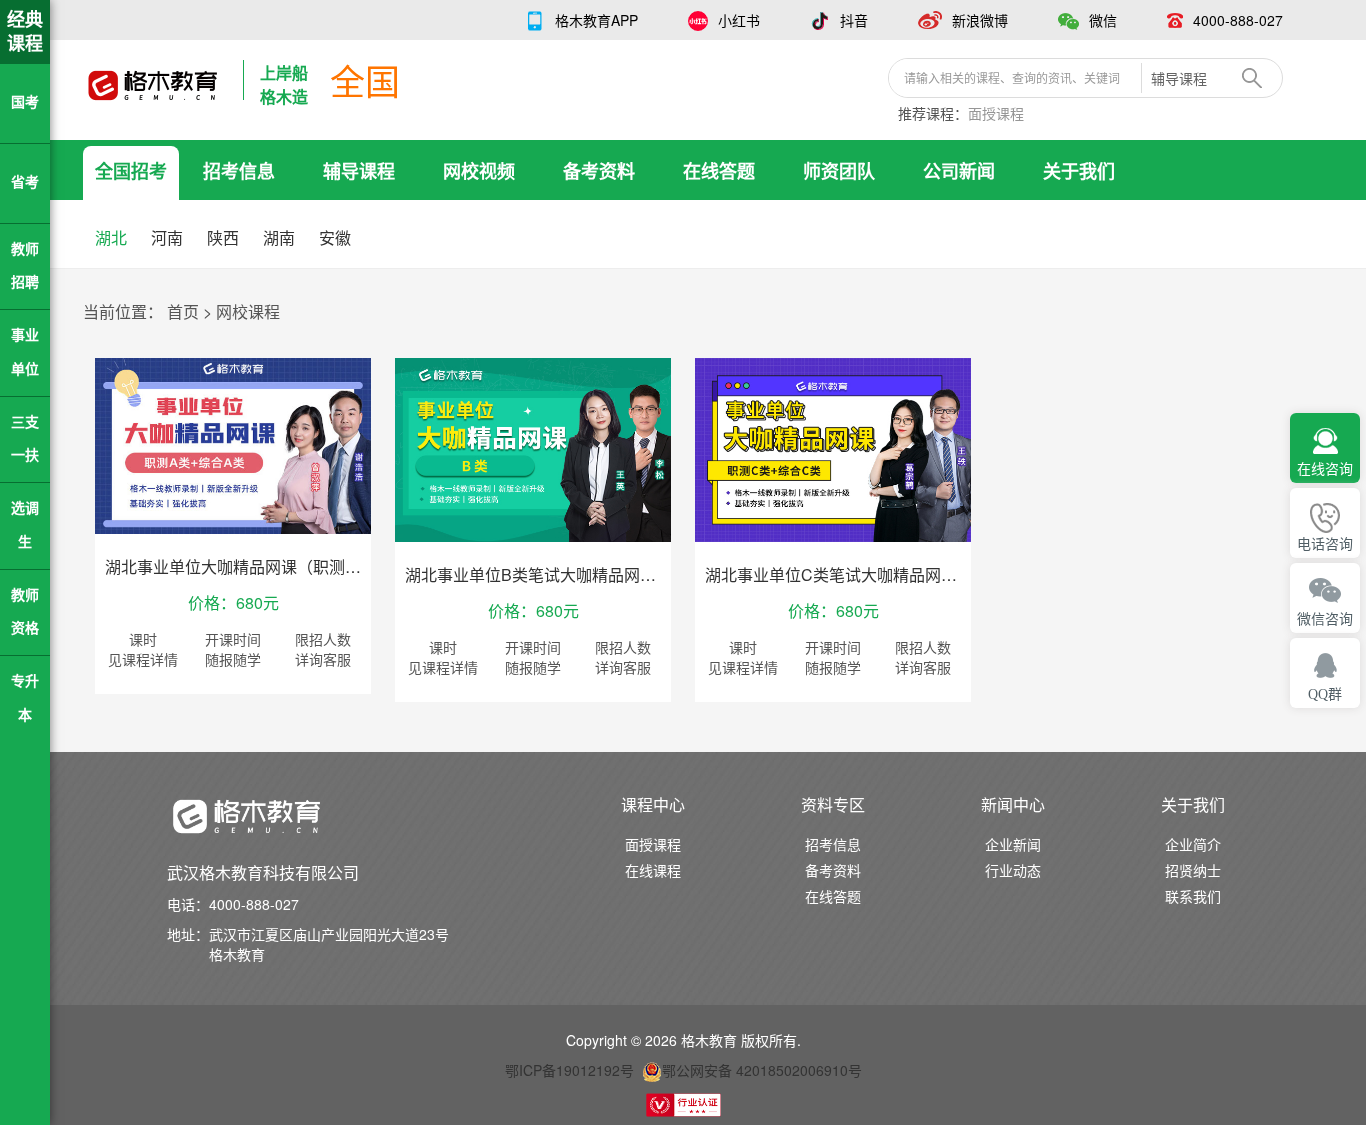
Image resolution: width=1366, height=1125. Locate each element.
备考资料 (599, 171)
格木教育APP (596, 20)
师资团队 (839, 171)
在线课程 (653, 870)
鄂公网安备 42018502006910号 (762, 1070)
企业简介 (1193, 844)
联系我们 (1193, 896)
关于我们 (1079, 171)
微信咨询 (1325, 619)
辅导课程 (359, 171)
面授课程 (996, 113)
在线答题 (719, 171)
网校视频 (479, 171)
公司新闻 (959, 171)
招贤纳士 (1193, 870)
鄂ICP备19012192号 (569, 1070)
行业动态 (1013, 870)
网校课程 (248, 311)
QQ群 (1325, 694)
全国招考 (131, 171)
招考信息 (239, 171)
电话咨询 (1325, 544)
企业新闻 (1013, 844)
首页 (183, 311)
